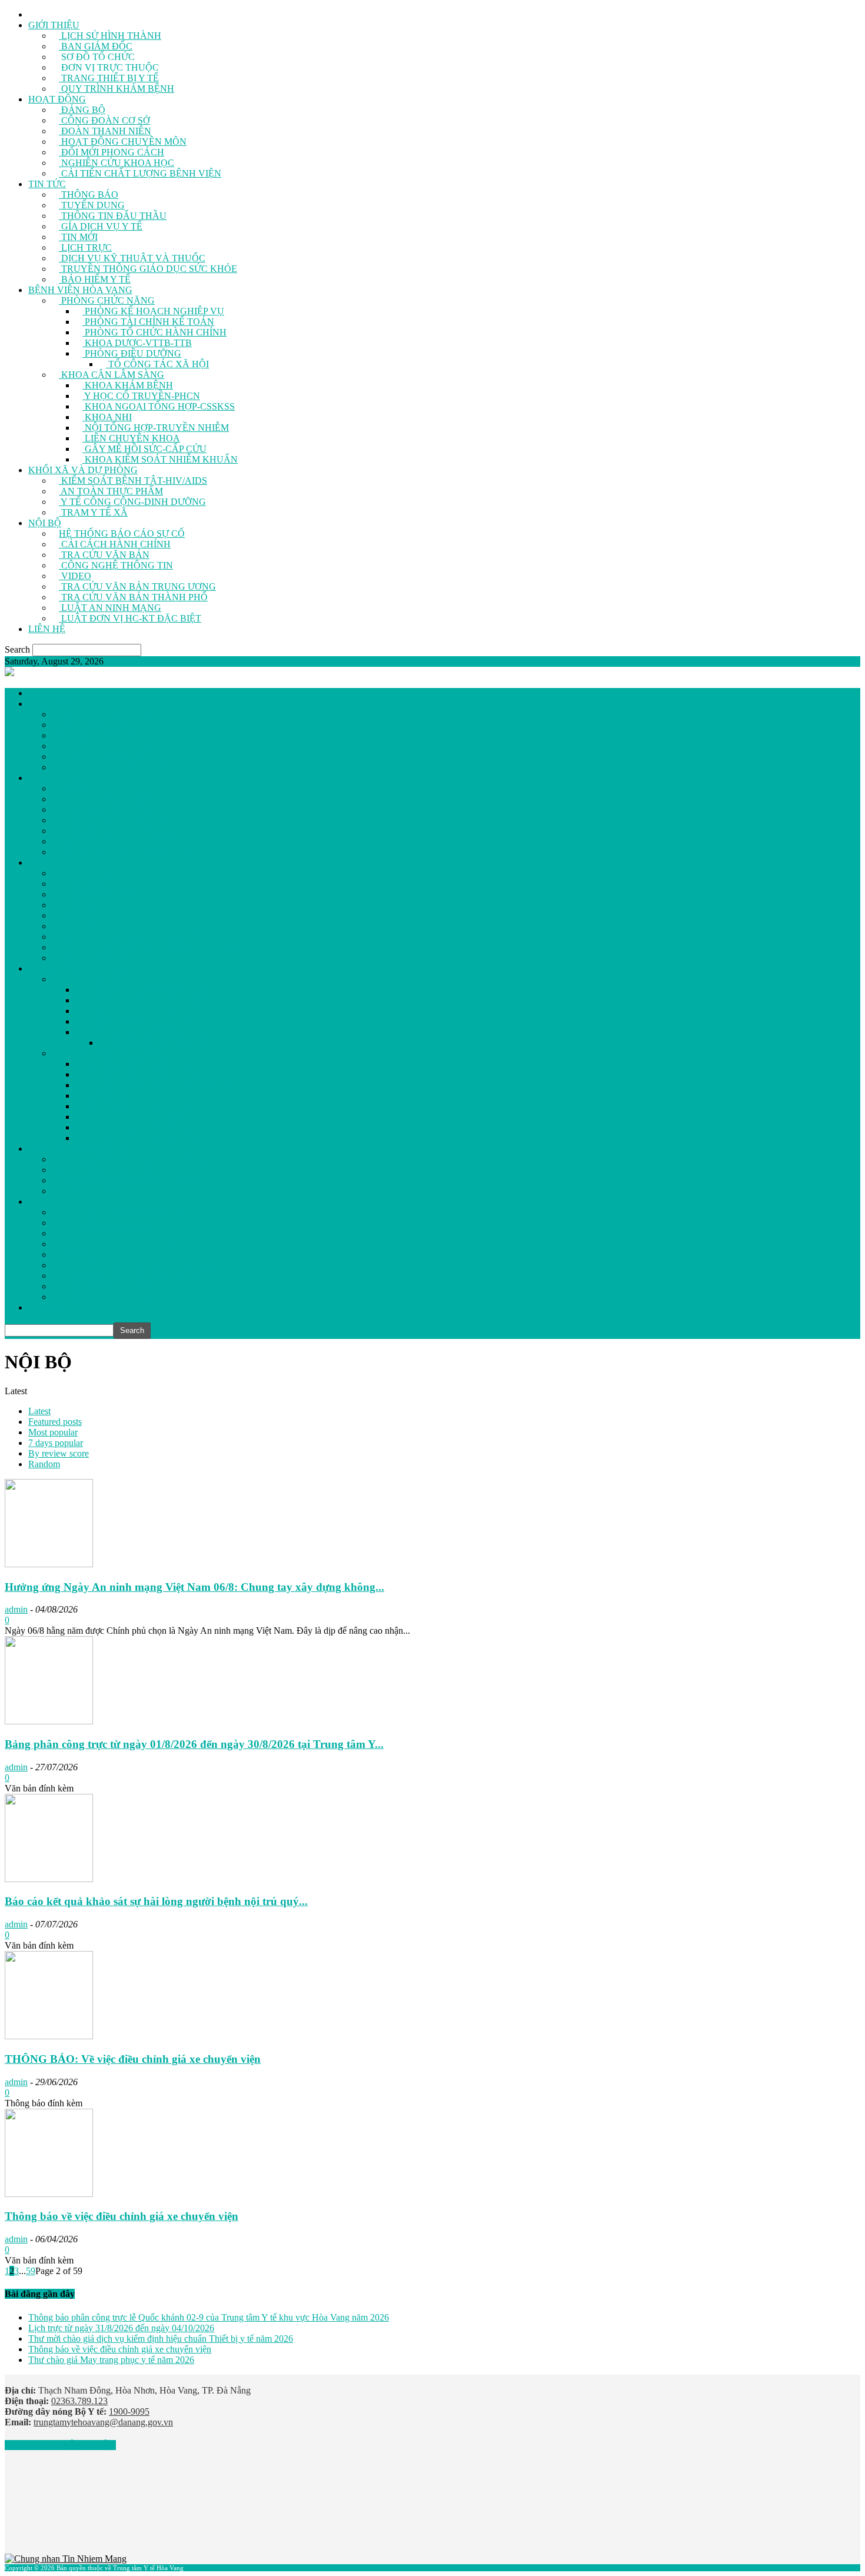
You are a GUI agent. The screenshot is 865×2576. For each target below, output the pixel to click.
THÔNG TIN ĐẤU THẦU (113, 216)
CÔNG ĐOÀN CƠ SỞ (104, 120)
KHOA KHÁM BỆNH (128, 385)
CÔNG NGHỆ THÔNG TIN (116, 565)
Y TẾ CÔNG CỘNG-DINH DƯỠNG (132, 502)
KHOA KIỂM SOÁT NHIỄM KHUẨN (160, 459)
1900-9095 (129, 2412)
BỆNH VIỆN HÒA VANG (80, 290)
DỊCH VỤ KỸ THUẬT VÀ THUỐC (132, 258)
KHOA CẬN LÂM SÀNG (112, 375)
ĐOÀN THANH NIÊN (105, 131)
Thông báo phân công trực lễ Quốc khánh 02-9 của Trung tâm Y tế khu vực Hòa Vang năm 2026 (209, 2317)
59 (31, 2271)
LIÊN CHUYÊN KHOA (131, 438)
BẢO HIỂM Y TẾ (95, 279)
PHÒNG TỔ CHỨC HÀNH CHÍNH (154, 332)
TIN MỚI (78, 237)
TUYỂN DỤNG (92, 205)
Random (44, 1464)
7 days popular (56, 1443)
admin (16, 1609)
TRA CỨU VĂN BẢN (104, 555)
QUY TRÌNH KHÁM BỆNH (117, 89)
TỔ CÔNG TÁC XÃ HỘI (157, 364)
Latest (39, 1411)
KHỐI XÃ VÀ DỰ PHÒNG (83, 470)
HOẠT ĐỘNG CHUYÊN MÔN (123, 142)
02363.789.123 (79, 2401)
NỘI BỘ (45, 523)
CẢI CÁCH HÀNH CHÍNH (115, 544)
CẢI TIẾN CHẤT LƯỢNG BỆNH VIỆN (140, 173)
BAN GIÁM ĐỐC (96, 46)
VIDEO (75, 576)
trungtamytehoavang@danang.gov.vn (103, 2422)
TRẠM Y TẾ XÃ (93, 512)
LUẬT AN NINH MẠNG (110, 608)
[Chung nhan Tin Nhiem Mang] (66, 2559)
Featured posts (55, 1422)
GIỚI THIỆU (54, 25)
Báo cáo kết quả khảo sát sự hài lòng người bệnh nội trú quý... (156, 1901)
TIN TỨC (47, 184)
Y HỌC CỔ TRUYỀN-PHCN (141, 396)
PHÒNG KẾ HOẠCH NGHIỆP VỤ (153, 311)
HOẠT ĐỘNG (57, 99)
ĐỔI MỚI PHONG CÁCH (112, 152)
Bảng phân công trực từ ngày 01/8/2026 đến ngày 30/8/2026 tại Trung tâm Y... (194, 1744)
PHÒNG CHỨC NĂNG (107, 300)
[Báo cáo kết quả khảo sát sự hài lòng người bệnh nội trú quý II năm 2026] (49, 1879)
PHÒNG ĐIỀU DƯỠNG (132, 353)
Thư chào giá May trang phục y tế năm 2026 (111, 2360)
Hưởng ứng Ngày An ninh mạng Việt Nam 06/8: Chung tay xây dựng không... (194, 1587)
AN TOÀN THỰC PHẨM (111, 491)
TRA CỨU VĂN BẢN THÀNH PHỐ (133, 597)
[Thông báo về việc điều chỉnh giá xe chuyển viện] (49, 2194)
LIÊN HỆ (47, 629)
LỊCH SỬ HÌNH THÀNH (110, 36)
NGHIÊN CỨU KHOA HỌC (117, 163)
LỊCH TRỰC (85, 247)
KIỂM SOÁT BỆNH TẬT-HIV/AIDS (133, 481)
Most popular (53, 1432)
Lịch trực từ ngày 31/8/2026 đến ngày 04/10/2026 (121, 2328)
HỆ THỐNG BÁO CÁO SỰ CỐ (122, 534)
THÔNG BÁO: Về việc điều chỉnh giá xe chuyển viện (133, 2059)
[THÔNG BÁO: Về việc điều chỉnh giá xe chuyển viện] (49, 2036)
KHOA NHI (107, 417)
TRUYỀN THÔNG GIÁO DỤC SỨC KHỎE (148, 269)
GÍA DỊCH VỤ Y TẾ (101, 226)
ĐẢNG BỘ (82, 110)
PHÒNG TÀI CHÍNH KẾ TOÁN (148, 322)
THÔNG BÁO (89, 195)
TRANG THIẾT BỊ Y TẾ (109, 78)
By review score (59, 1453)
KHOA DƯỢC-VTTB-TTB (137, 343)
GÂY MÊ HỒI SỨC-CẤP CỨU (144, 449)
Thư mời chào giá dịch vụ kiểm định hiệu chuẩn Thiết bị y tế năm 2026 (161, 2339)
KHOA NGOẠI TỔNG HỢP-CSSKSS (159, 406)
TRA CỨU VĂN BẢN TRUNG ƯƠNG (137, 586)
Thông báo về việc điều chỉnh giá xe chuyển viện (122, 2216)
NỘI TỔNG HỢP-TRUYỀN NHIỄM (156, 428)
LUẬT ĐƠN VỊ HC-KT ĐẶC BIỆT (130, 618)
